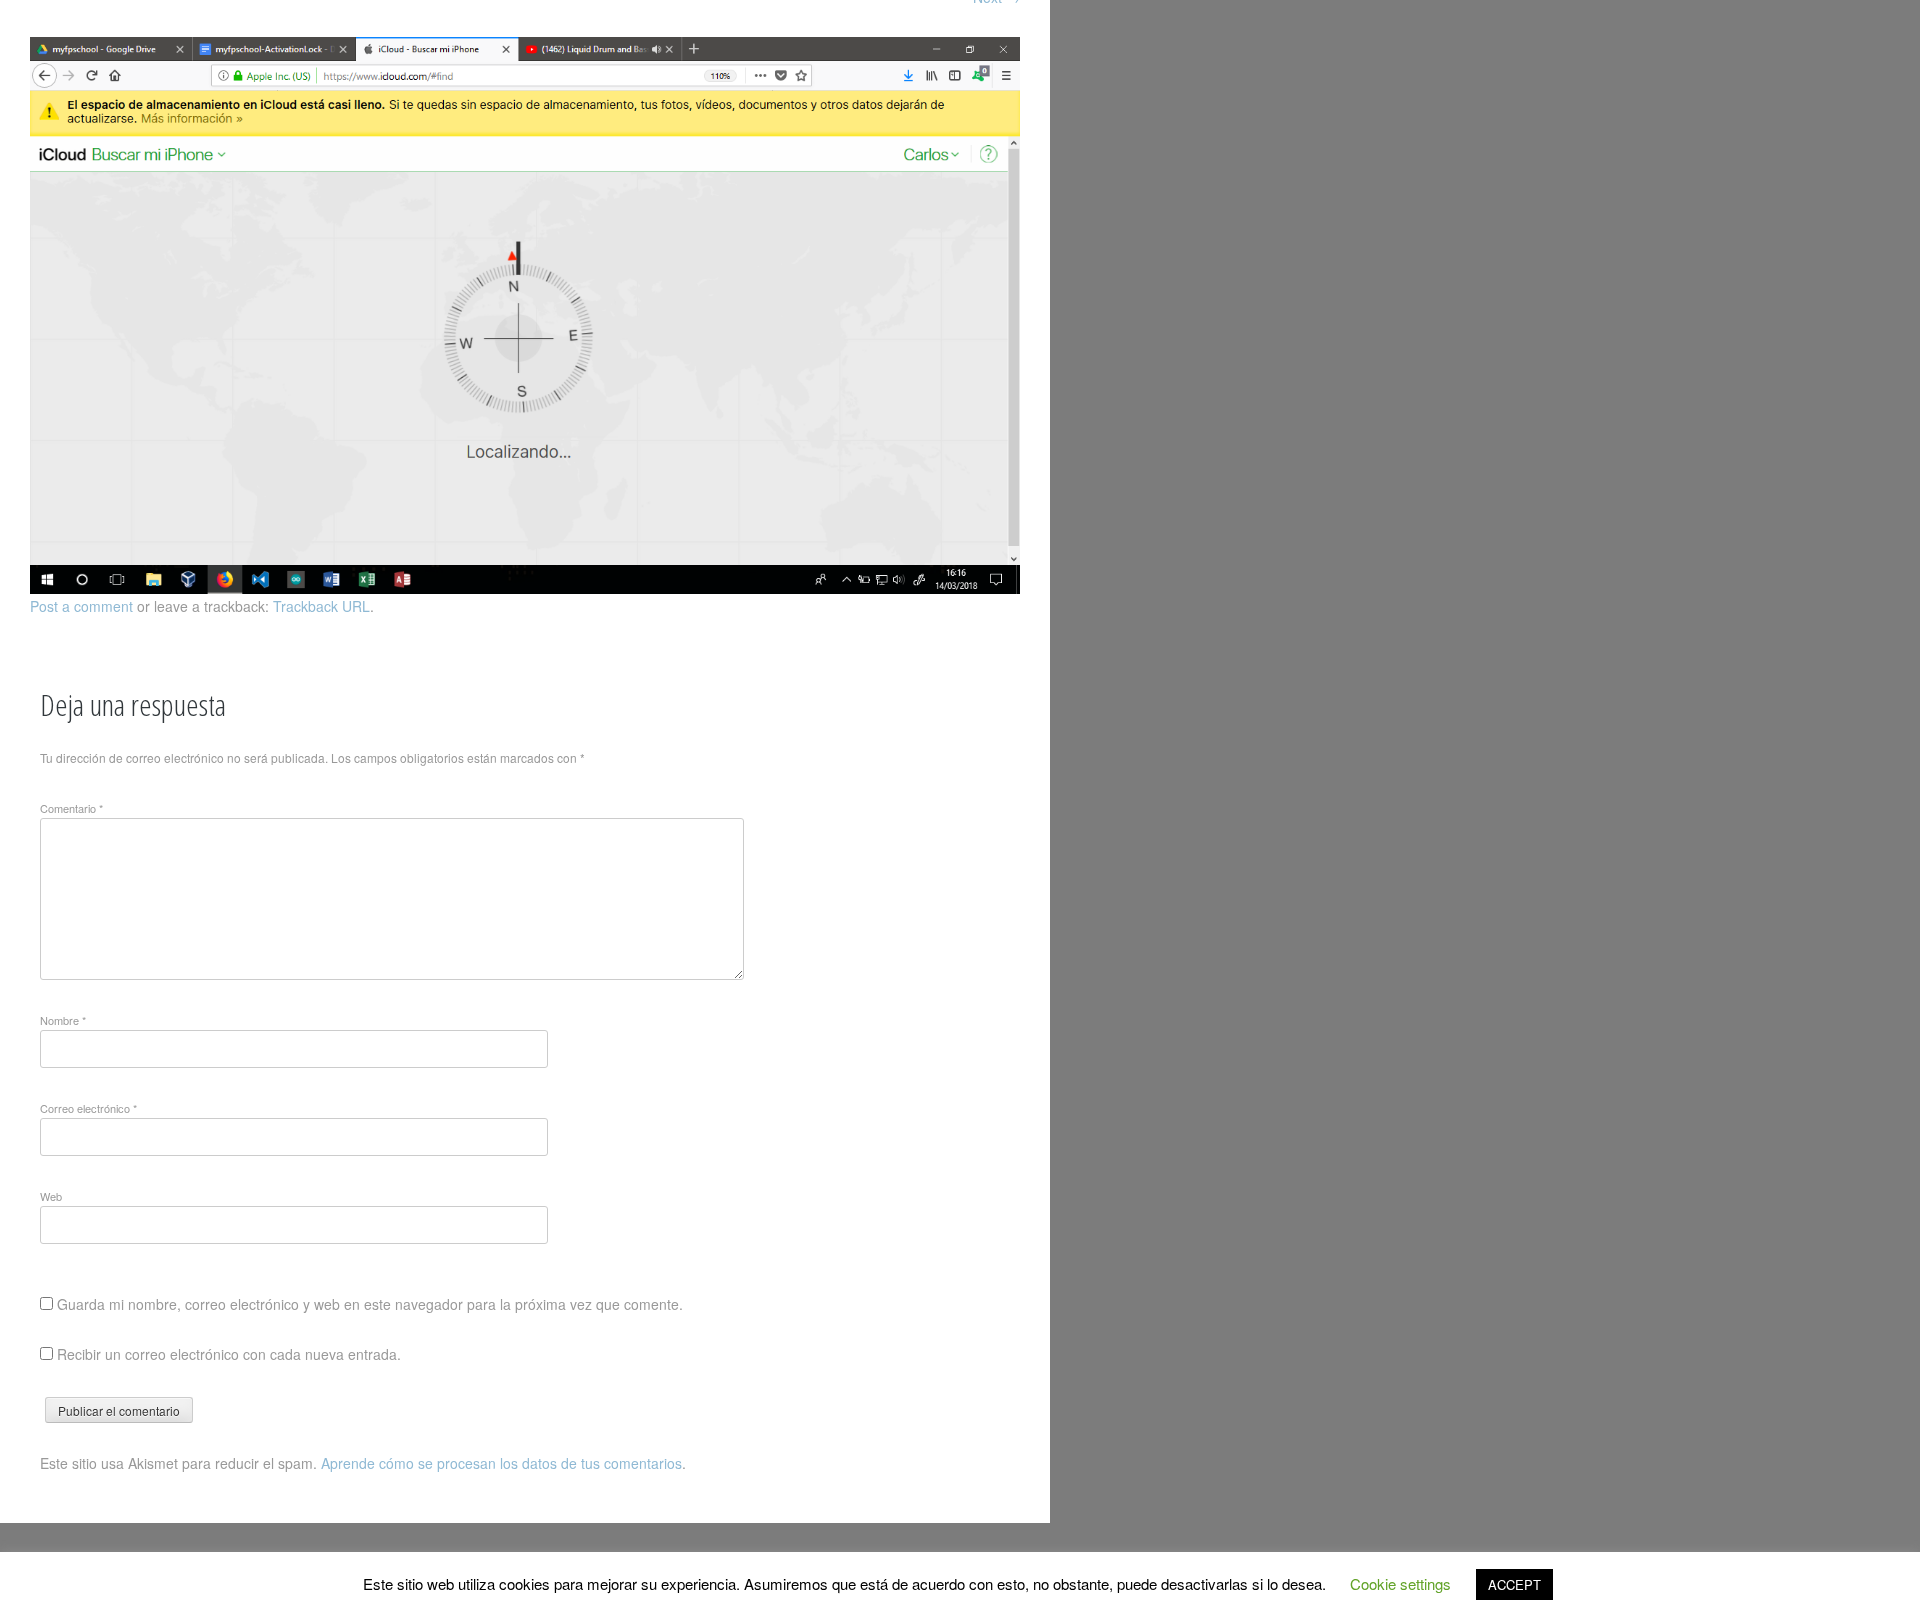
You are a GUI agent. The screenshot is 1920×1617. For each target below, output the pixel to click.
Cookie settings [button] (1400, 1583)
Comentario (71, 808)
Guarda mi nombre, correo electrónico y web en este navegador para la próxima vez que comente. (370, 1304)
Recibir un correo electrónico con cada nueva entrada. (229, 1354)
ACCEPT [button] (1514, 1584)
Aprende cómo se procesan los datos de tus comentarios (501, 1463)
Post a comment (81, 606)
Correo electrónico (88, 1108)
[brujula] (525, 588)
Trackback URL (321, 606)
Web (51, 1196)
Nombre (63, 1020)
